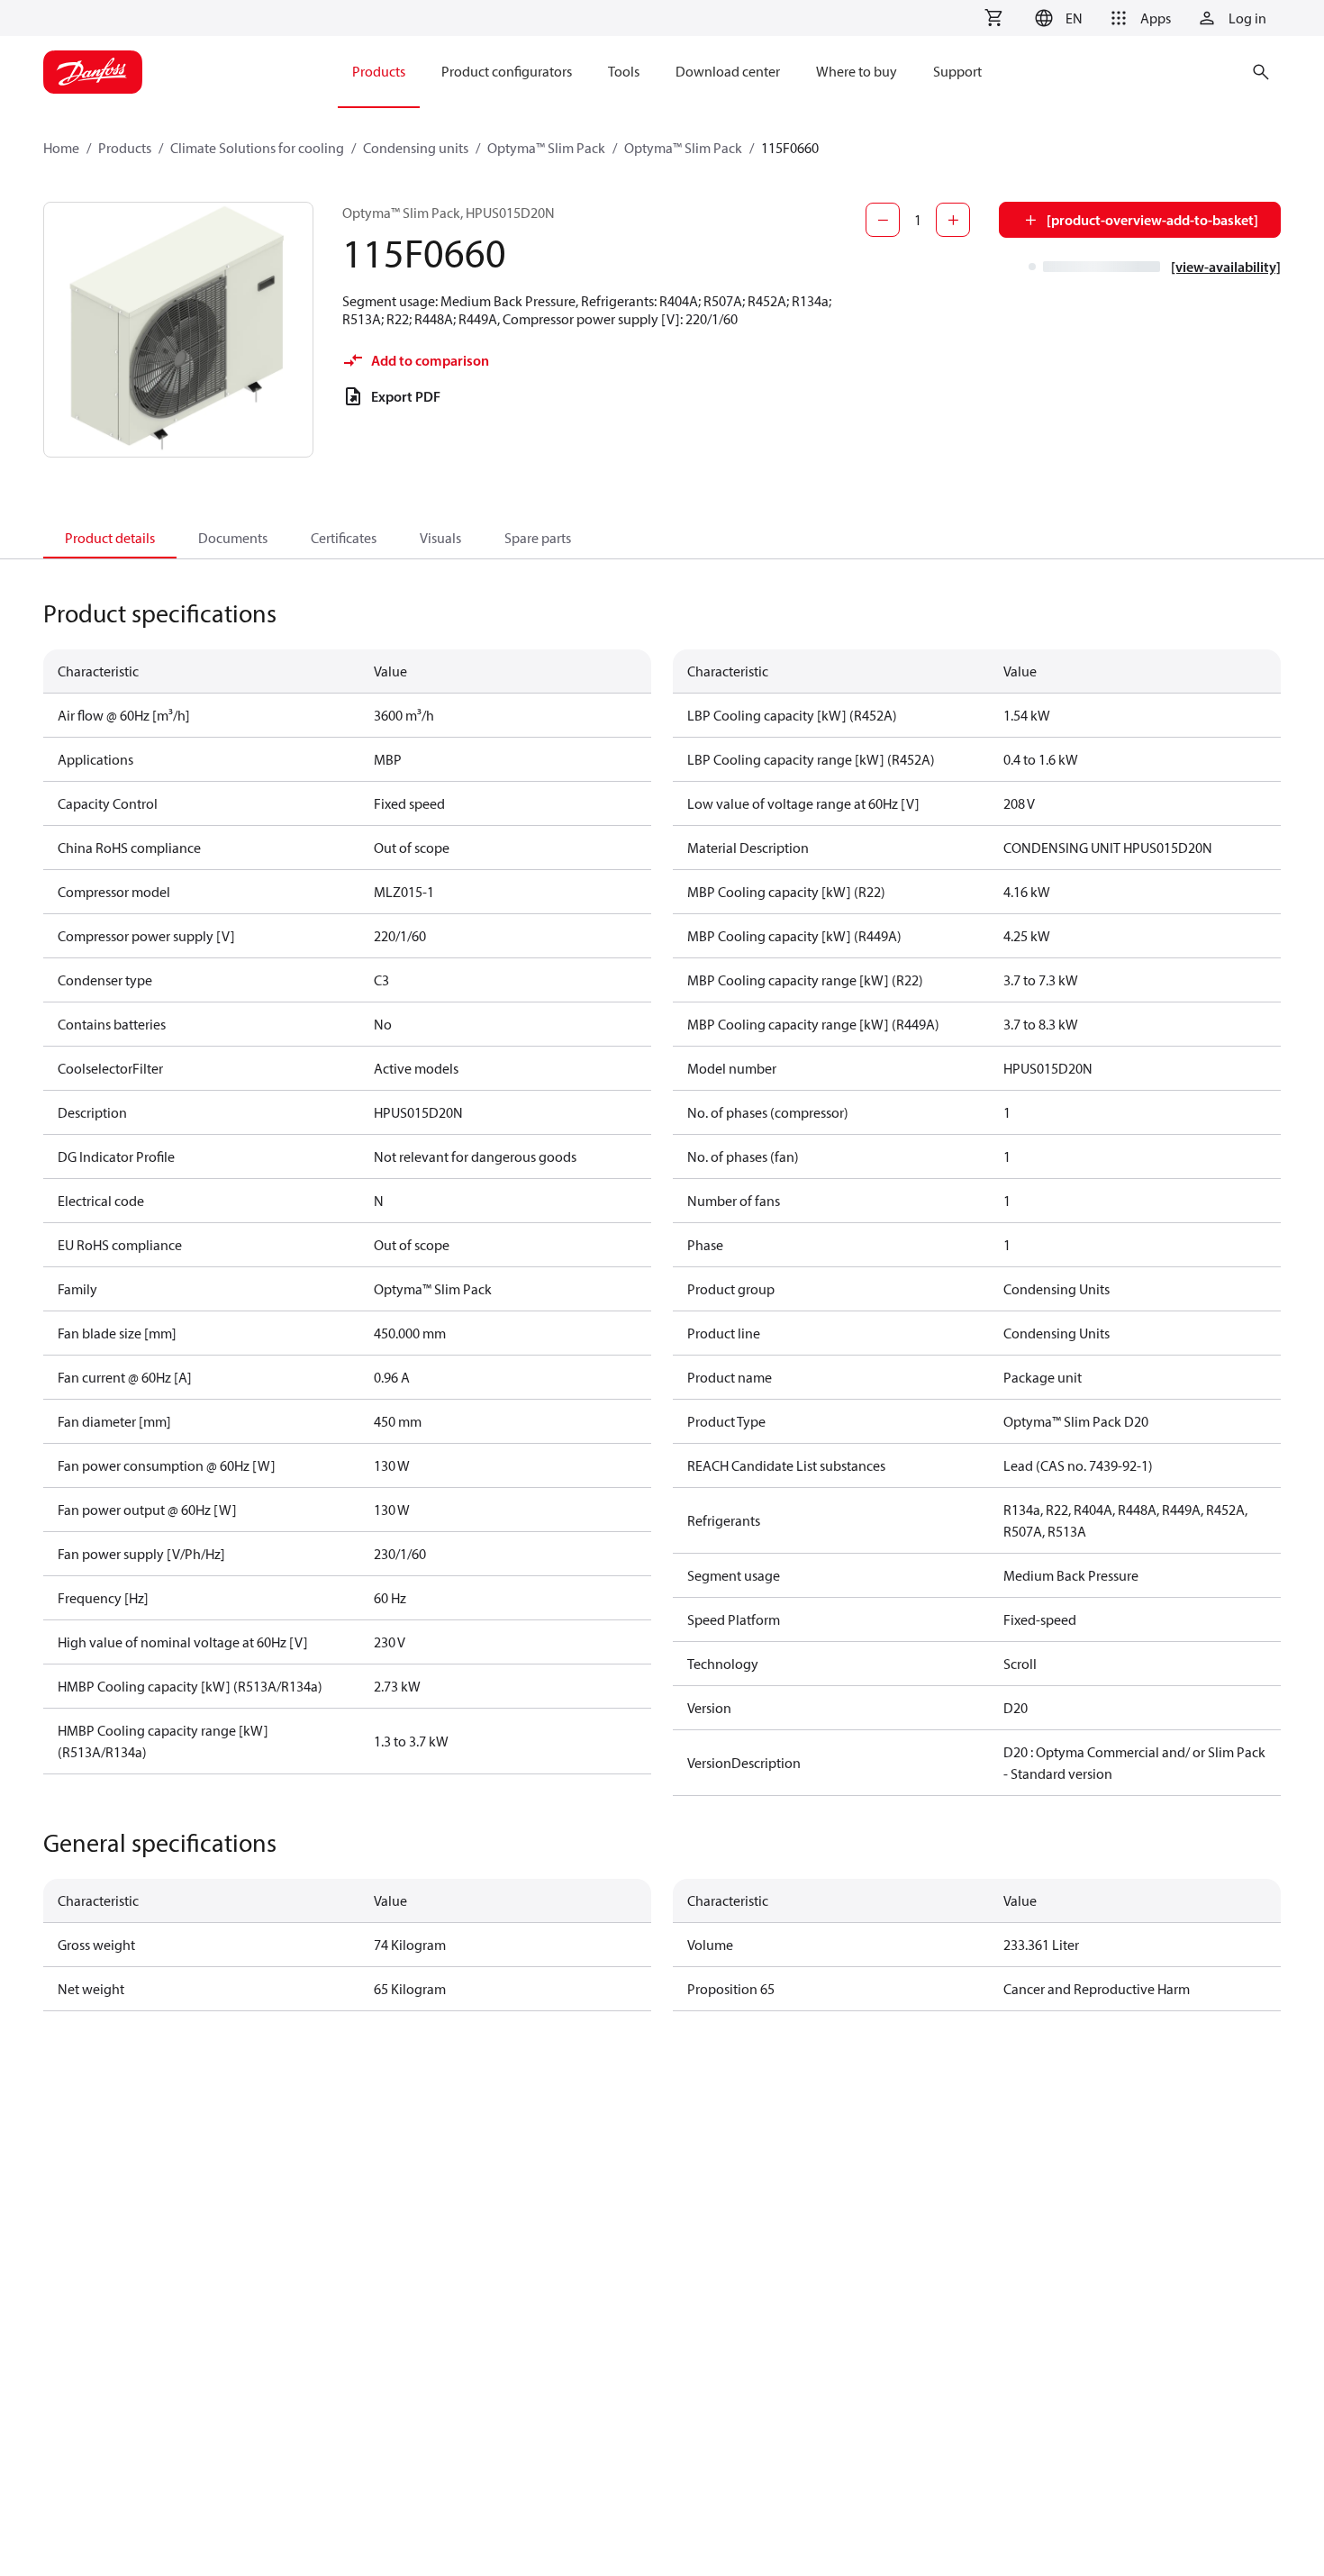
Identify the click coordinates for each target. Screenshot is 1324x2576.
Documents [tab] (233, 538)
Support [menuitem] (957, 71)
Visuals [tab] (440, 538)
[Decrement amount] (883, 220)
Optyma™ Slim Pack (546, 148)
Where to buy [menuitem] (857, 71)
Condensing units (416, 148)
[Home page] (93, 72)
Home (61, 148)
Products (125, 148)
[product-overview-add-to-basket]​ (1152, 220)
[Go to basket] (993, 18)
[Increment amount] (953, 220)
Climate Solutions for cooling (257, 148)
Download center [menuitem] (728, 71)
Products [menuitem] (379, 71)
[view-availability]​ (1226, 267)
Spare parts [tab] (538, 538)
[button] (1056, 18)
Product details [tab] (110, 538)
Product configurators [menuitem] (507, 71)
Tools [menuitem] (624, 71)
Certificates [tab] (344, 538)
